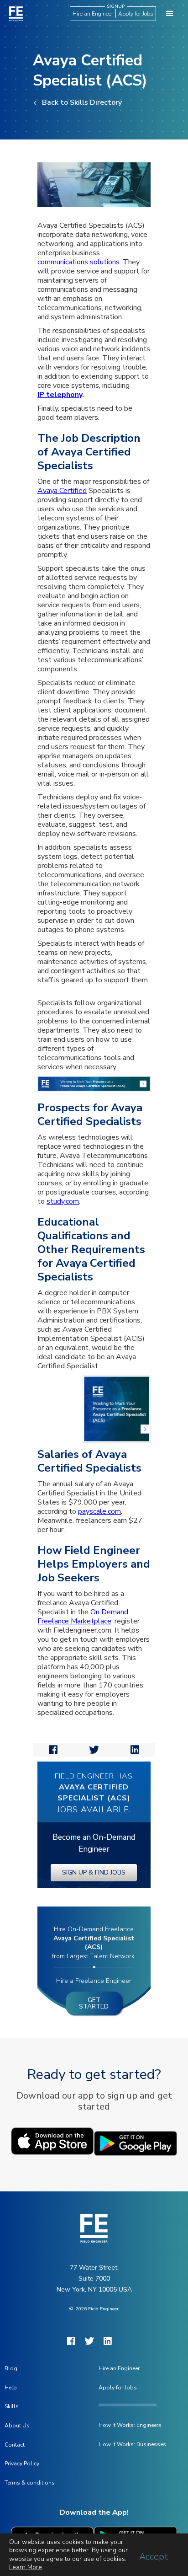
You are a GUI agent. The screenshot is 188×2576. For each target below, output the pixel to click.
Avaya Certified (62, 491)
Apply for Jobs (136, 14)
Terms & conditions (30, 2483)
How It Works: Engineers (130, 2425)
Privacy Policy (22, 2464)
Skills (12, 2406)
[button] (170, 14)
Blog (11, 2368)
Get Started (94, 2003)
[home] (14, 13)
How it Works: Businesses (132, 2444)
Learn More (26, 2567)
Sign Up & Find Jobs (94, 1872)
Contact (15, 2445)
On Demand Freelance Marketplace (83, 1617)
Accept (154, 2557)
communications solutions (78, 262)
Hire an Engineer (93, 14)
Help (11, 2388)
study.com (63, 1201)
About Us (17, 2426)
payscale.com (99, 1511)
